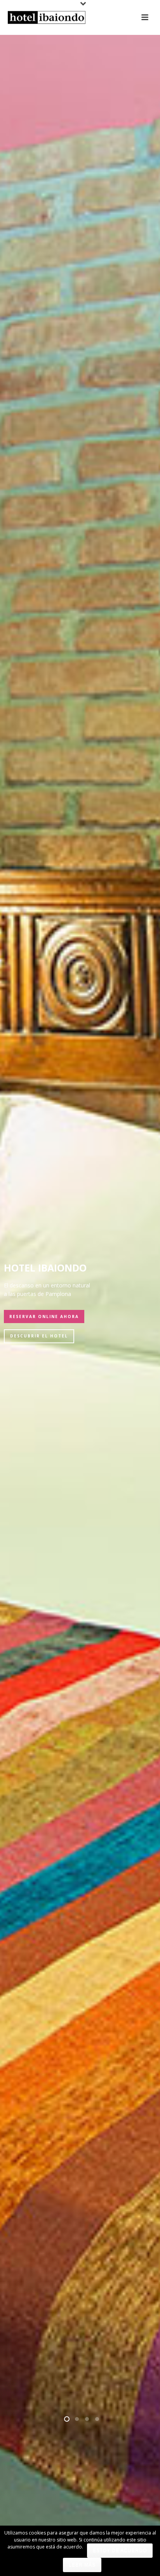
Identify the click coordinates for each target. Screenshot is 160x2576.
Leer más (82, 2565)
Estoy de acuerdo (120, 2550)
